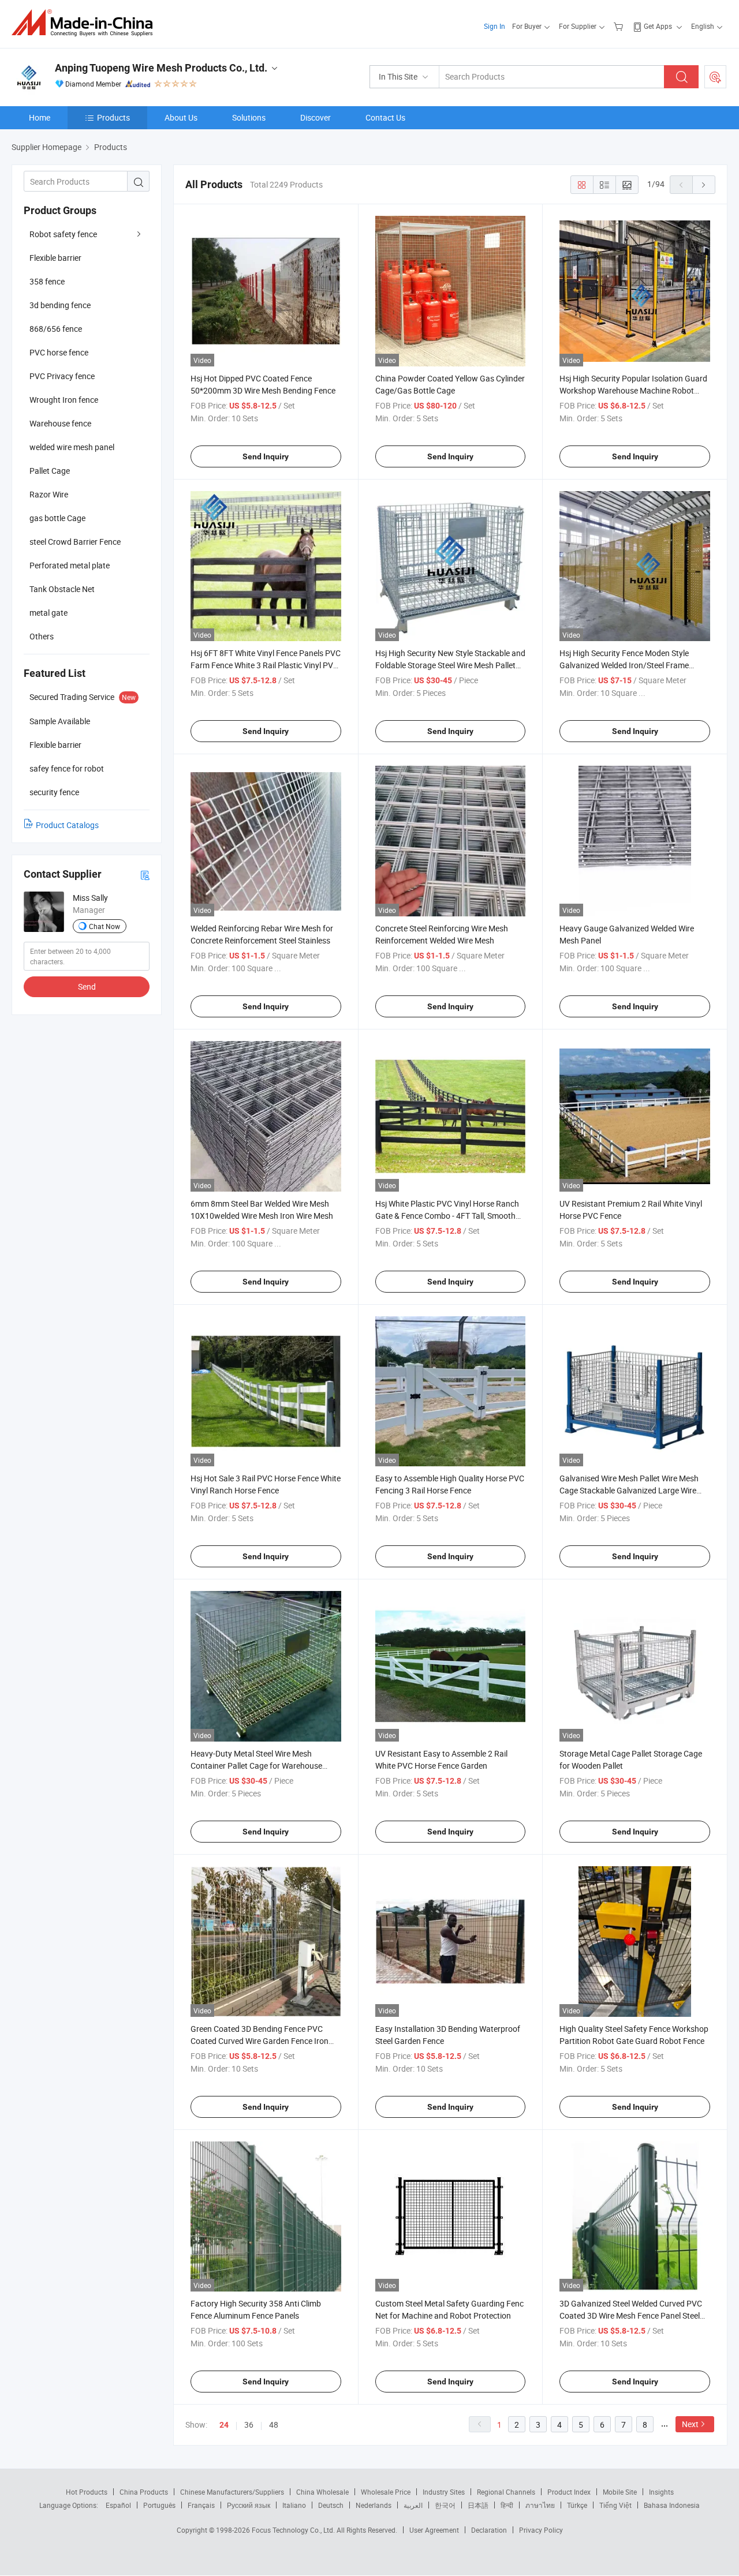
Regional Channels (506, 2492)
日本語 (478, 2505)
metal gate (48, 613)
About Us (181, 117)
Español (118, 2505)
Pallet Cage (50, 471)
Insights (661, 2492)
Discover (316, 117)
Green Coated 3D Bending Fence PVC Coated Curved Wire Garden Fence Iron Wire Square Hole (260, 2041)
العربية (413, 2505)
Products (113, 117)
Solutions (249, 117)
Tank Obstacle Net (62, 589)
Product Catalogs (67, 825)
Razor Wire (49, 494)
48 (274, 2425)
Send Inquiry (266, 456)
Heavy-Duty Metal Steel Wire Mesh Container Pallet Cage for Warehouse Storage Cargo (256, 1766)
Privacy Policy (541, 2530)
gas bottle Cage (57, 518)
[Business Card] (145, 875)
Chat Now (104, 926)
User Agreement (434, 2530)
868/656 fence (56, 329)
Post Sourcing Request (715, 77)
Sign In (494, 26)
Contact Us (385, 117)
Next (690, 2424)
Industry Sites (444, 2492)
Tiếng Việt (615, 2505)
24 (224, 2425)
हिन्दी (507, 2505)
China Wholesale (322, 2492)
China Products (144, 2492)
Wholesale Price (386, 2492)
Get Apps (658, 26)
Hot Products (87, 2492)
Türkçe (577, 2505)
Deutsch (331, 2505)
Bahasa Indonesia (672, 2505)
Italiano (294, 2505)
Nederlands (374, 2505)
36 (249, 2425)
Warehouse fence (60, 423)
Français (201, 2505)
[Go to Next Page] (704, 185)
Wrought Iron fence (64, 400)
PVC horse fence (59, 352)
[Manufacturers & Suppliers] (86, 23)
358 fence (47, 281)
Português (159, 2505)
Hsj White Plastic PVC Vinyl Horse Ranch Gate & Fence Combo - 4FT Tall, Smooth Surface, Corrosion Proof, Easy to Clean (447, 1216)
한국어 (445, 2505)
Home (40, 117)
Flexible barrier (55, 258)
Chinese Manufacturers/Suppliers (232, 2492)
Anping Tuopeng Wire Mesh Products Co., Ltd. (161, 68)
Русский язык (249, 2505)
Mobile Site (620, 2492)
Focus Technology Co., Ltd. (294, 2530)
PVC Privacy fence (62, 376)
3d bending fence (60, 305)
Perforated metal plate (70, 565)
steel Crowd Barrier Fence (75, 542)
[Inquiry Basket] (620, 26)
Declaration (489, 2530)
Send (87, 986)
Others (42, 636)
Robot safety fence (63, 234)
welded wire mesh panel (72, 447)
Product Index (569, 2492)
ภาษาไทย (540, 2505)
